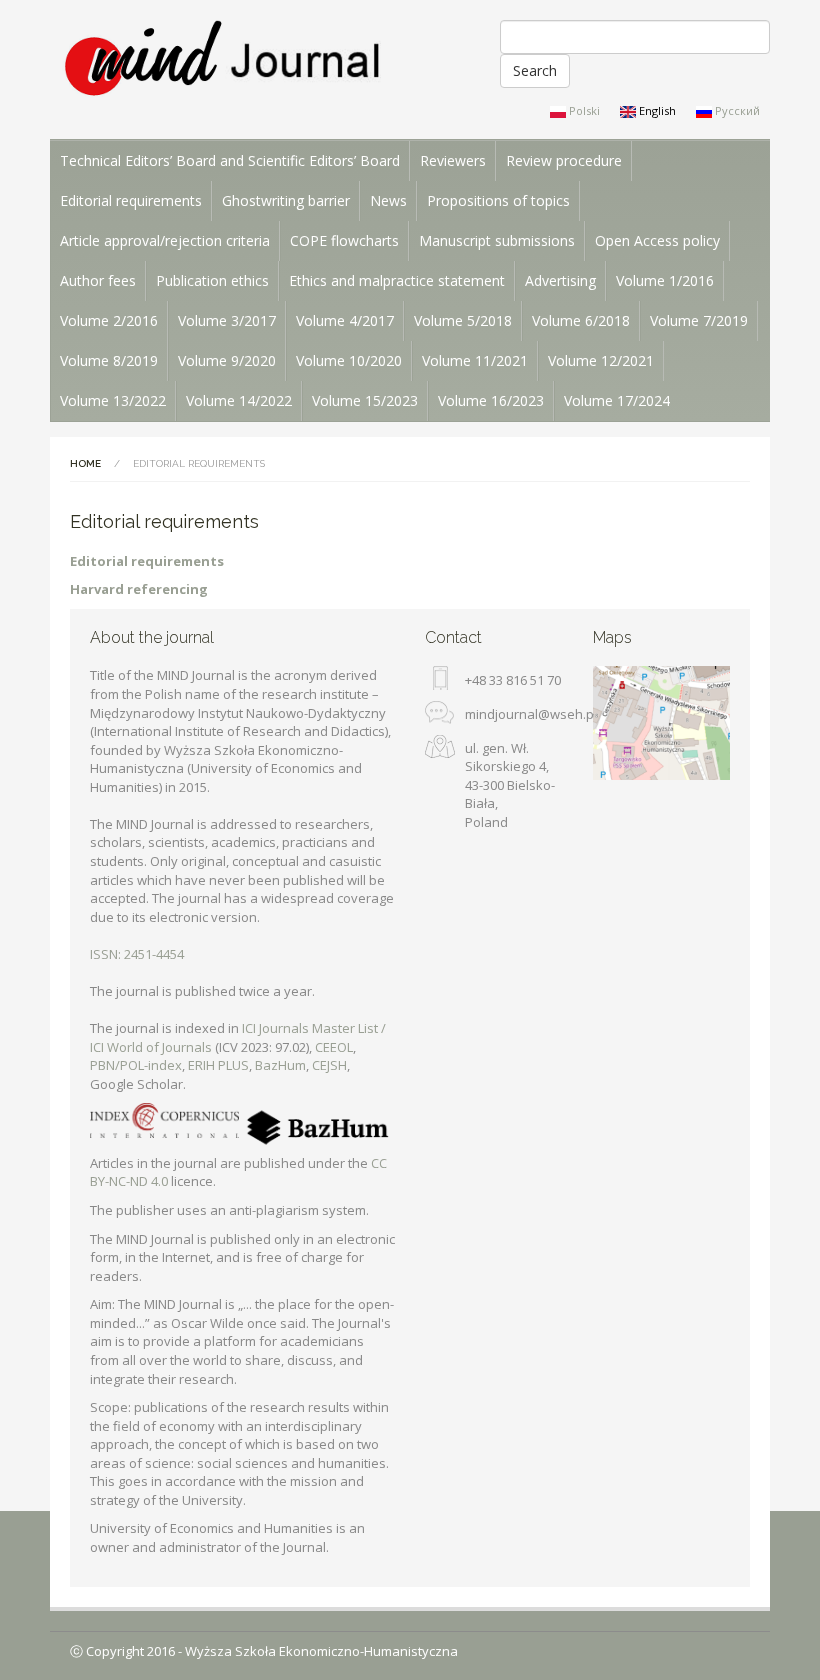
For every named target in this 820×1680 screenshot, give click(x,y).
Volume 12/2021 (601, 360)
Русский (736, 110)
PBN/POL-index (136, 1065)
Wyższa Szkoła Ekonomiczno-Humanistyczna (321, 1651)
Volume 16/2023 (491, 400)
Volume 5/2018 (463, 320)
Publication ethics (212, 280)
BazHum (280, 1065)
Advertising (560, 280)
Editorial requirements (131, 200)
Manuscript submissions (497, 240)
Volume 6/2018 (581, 320)
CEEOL (334, 1047)
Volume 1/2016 (665, 280)
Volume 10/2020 (349, 360)
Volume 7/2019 (699, 320)
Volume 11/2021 (475, 360)
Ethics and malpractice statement (397, 280)
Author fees (98, 280)
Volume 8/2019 (109, 360)
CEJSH (329, 1065)
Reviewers (453, 160)
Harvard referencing (139, 589)
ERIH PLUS (218, 1065)
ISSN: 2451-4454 (137, 954)
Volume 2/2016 (109, 320)
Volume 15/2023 (365, 400)
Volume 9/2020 (227, 360)
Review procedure (564, 160)
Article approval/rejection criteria (165, 240)
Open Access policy (657, 240)
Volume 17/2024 (617, 400)
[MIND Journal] (223, 60)
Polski (583, 110)
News (388, 200)
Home (85, 463)
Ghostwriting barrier (286, 200)
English (656, 110)
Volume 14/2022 (239, 400)
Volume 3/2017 (227, 320)
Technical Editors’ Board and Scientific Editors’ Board (230, 160)
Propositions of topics (498, 200)
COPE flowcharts (344, 240)
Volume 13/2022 (113, 400)
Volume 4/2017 (345, 320)
